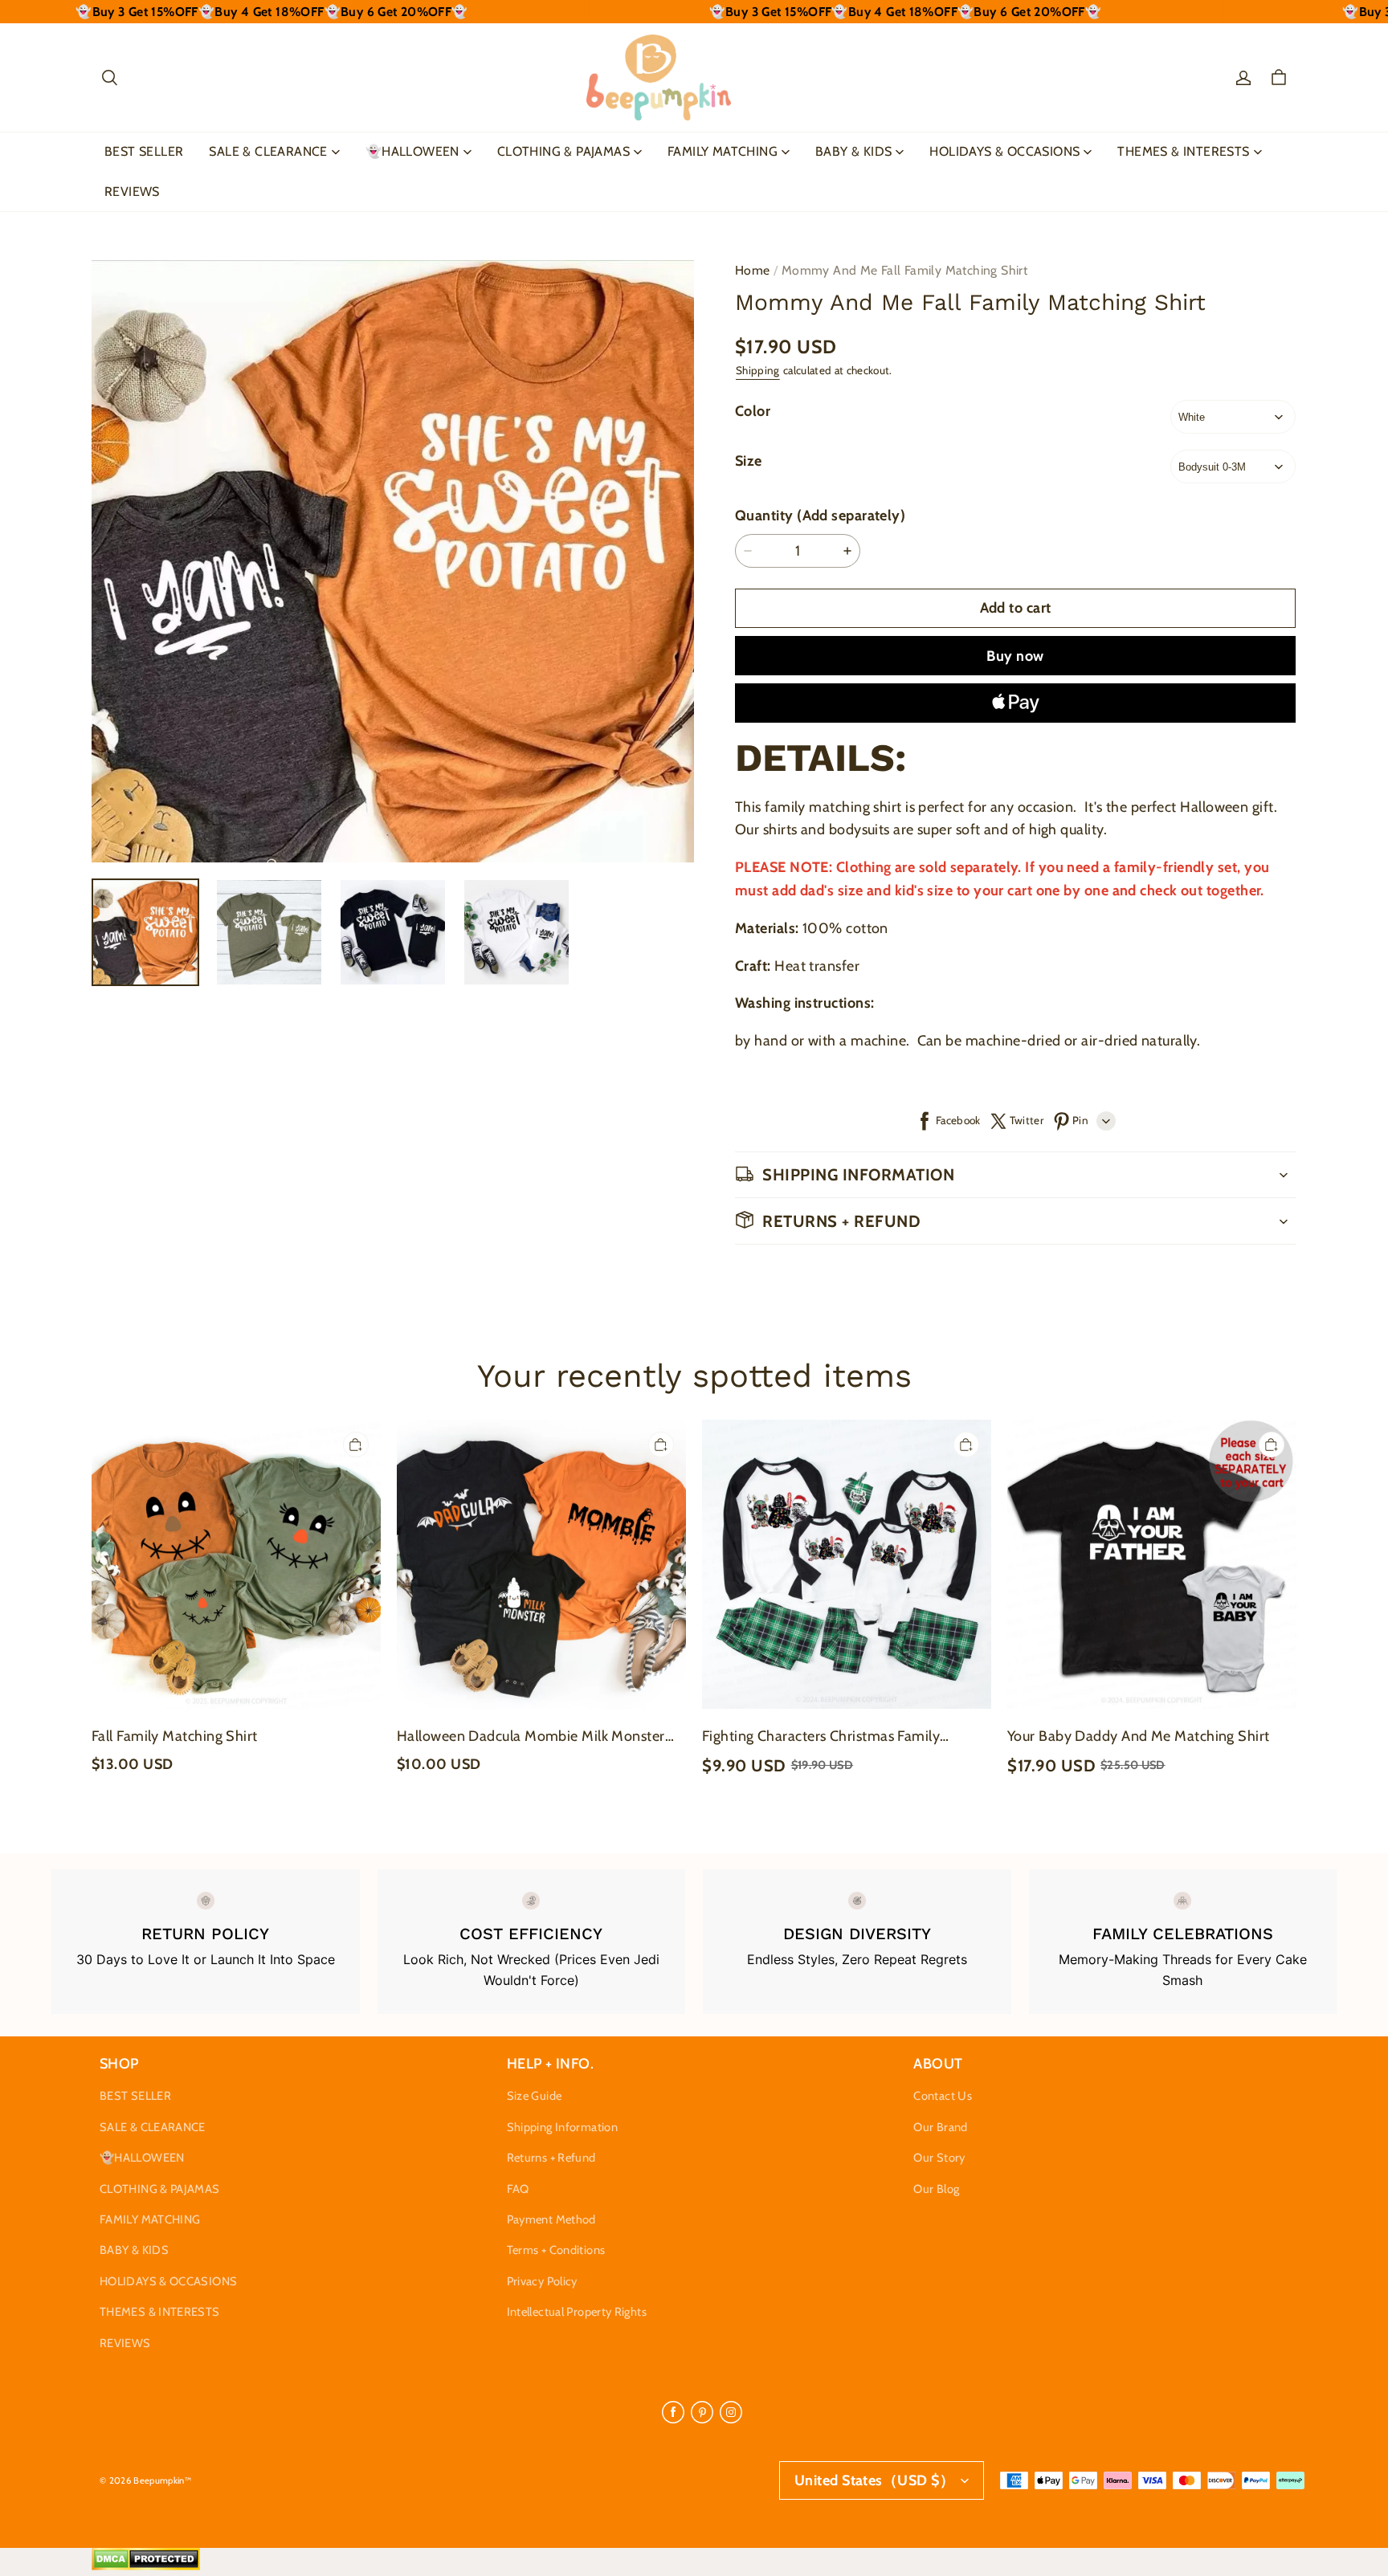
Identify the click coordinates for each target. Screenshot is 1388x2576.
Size (749, 461)
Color (753, 411)
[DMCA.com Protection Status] (146, 2566)
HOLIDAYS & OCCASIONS (1004, 151)
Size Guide (535, 2096)
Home (753, 270)
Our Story (939, 2158)
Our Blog (936, 2189)
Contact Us (943, 2096)
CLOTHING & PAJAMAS (563, 151)
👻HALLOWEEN (412, 151)
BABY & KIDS (853, 151)
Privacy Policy (542, 2281)
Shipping (758, 370)
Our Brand (940, 2127)
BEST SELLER (144, 151)
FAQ (518, 2189)
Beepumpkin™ (162, 2480)
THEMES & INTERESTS (1183, 151)
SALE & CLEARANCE (268, 151)
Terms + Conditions (556, 2250)
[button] (109, 78)
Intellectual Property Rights (577, 2312)
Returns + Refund (551, 2158)
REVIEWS (132, 192)
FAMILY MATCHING (723, 151)
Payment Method (551, 2219)
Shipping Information (562, 2127)
